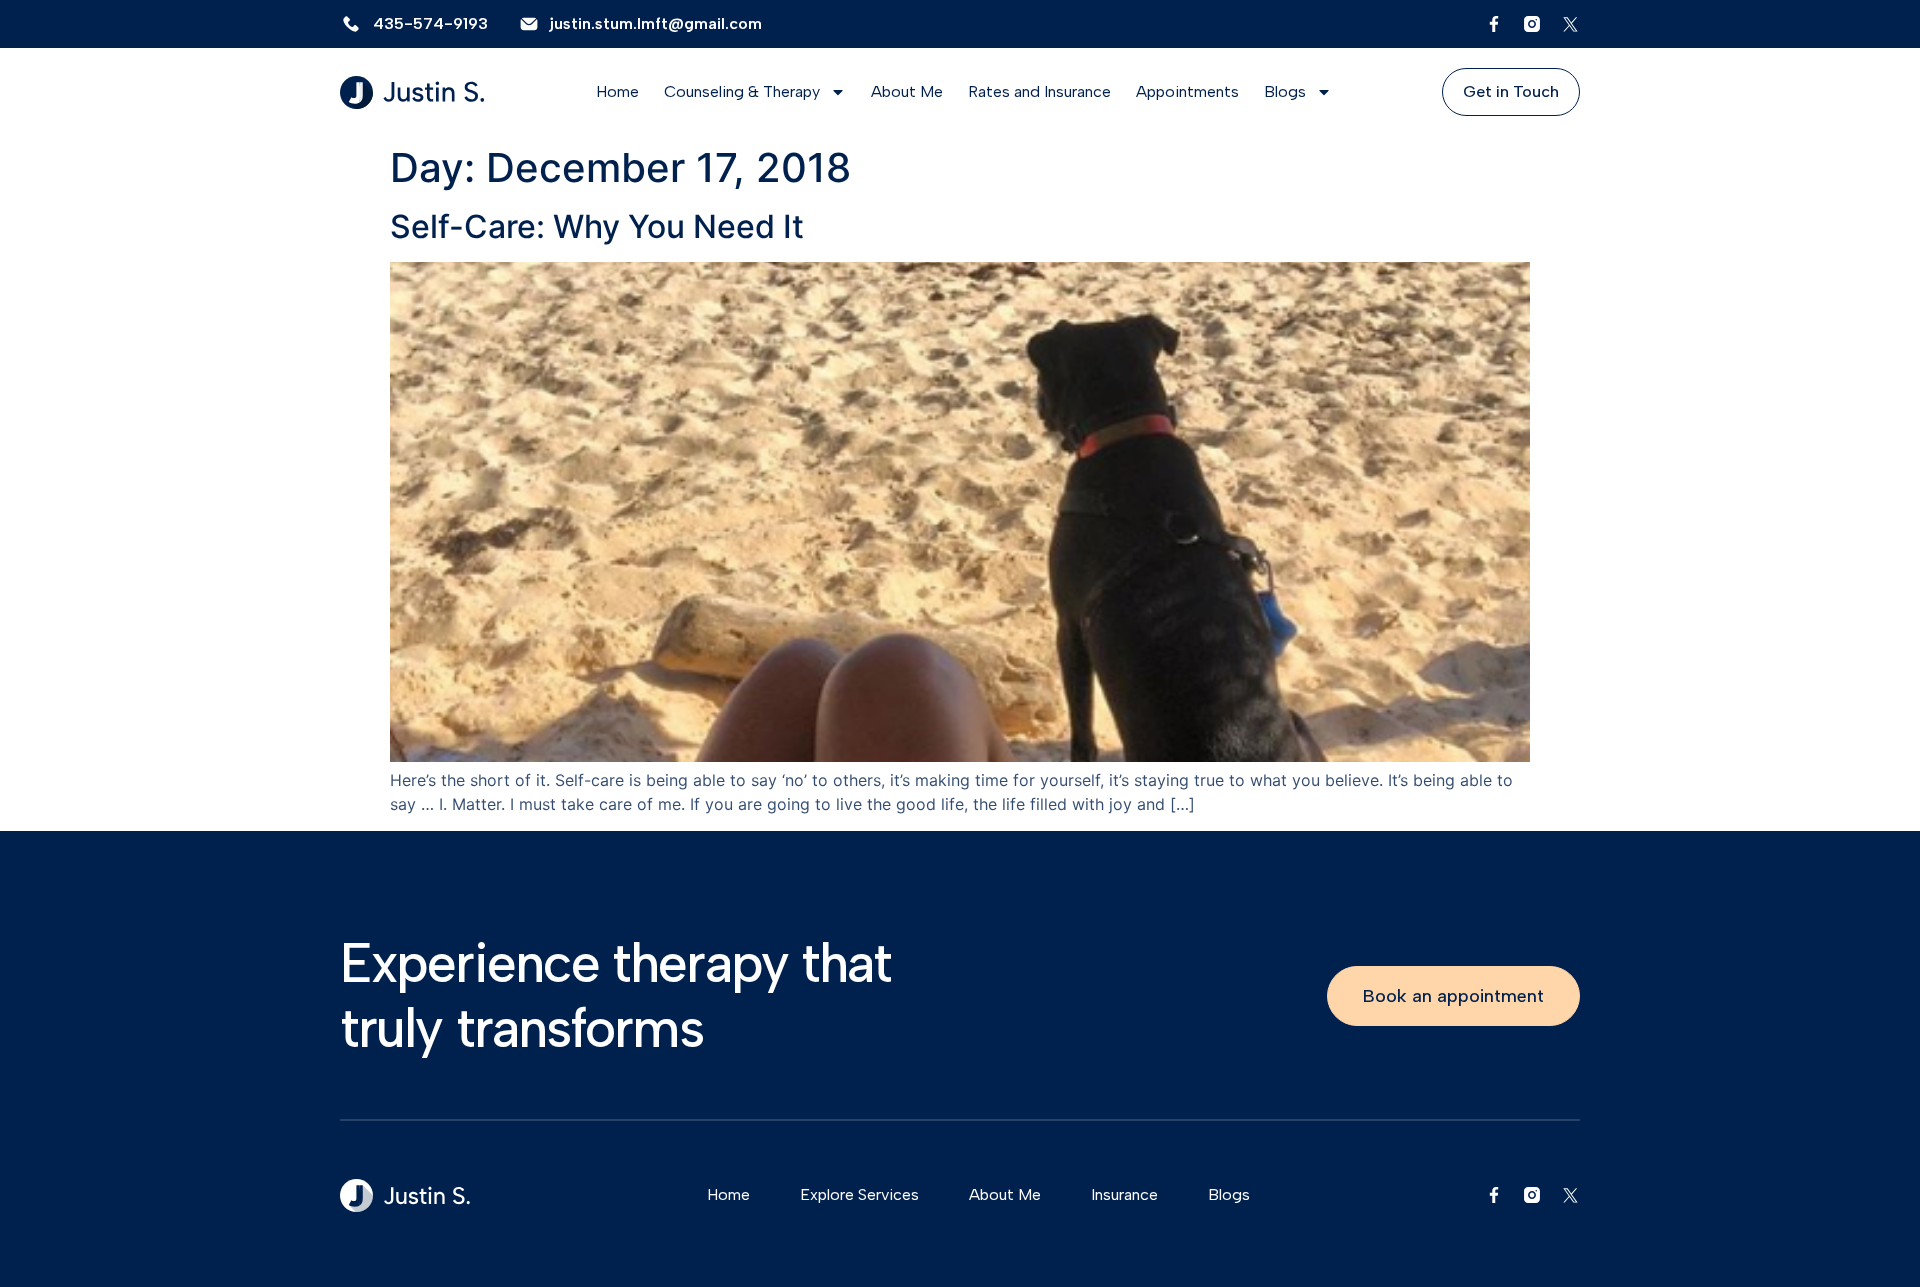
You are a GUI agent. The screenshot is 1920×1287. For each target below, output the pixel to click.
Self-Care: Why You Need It (597, 226)
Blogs (1285, 91)
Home (617, 91)
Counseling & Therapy (742, 91)
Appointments (1187, 91)
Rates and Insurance (1039, 91)
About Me (907, 91)
